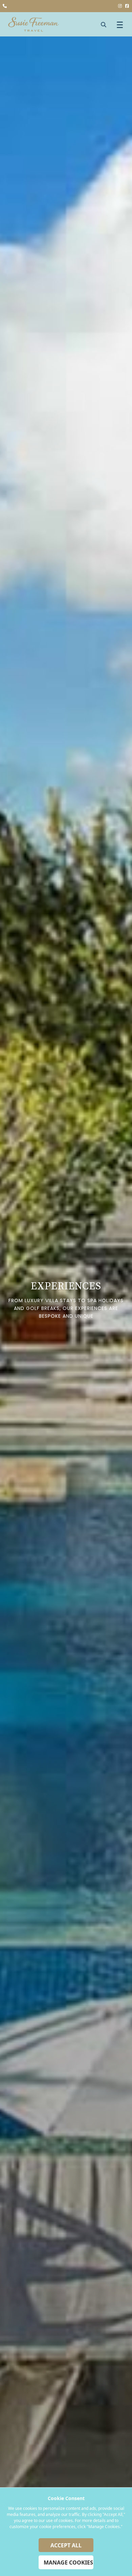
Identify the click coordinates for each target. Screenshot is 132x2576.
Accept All (66, 2545)
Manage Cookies (68, 2563)
